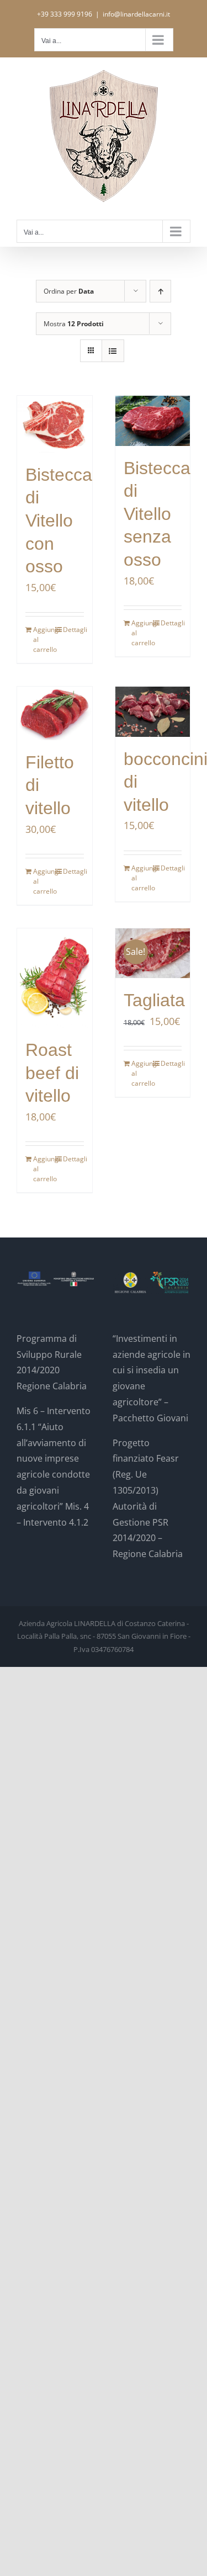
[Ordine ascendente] (160, 291)
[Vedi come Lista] (113, 351)
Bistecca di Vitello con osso (59, 520)
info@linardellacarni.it (136, 14)
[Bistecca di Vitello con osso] (55, 424)
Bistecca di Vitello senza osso (157, 514)
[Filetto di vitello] (55, 713)
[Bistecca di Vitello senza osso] (153, 421)
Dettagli (73, 630)
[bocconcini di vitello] (153, 711)
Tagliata (154, 1000)
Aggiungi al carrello (44, 639)
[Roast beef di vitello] (55, 978)
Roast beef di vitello (52, 1073)
